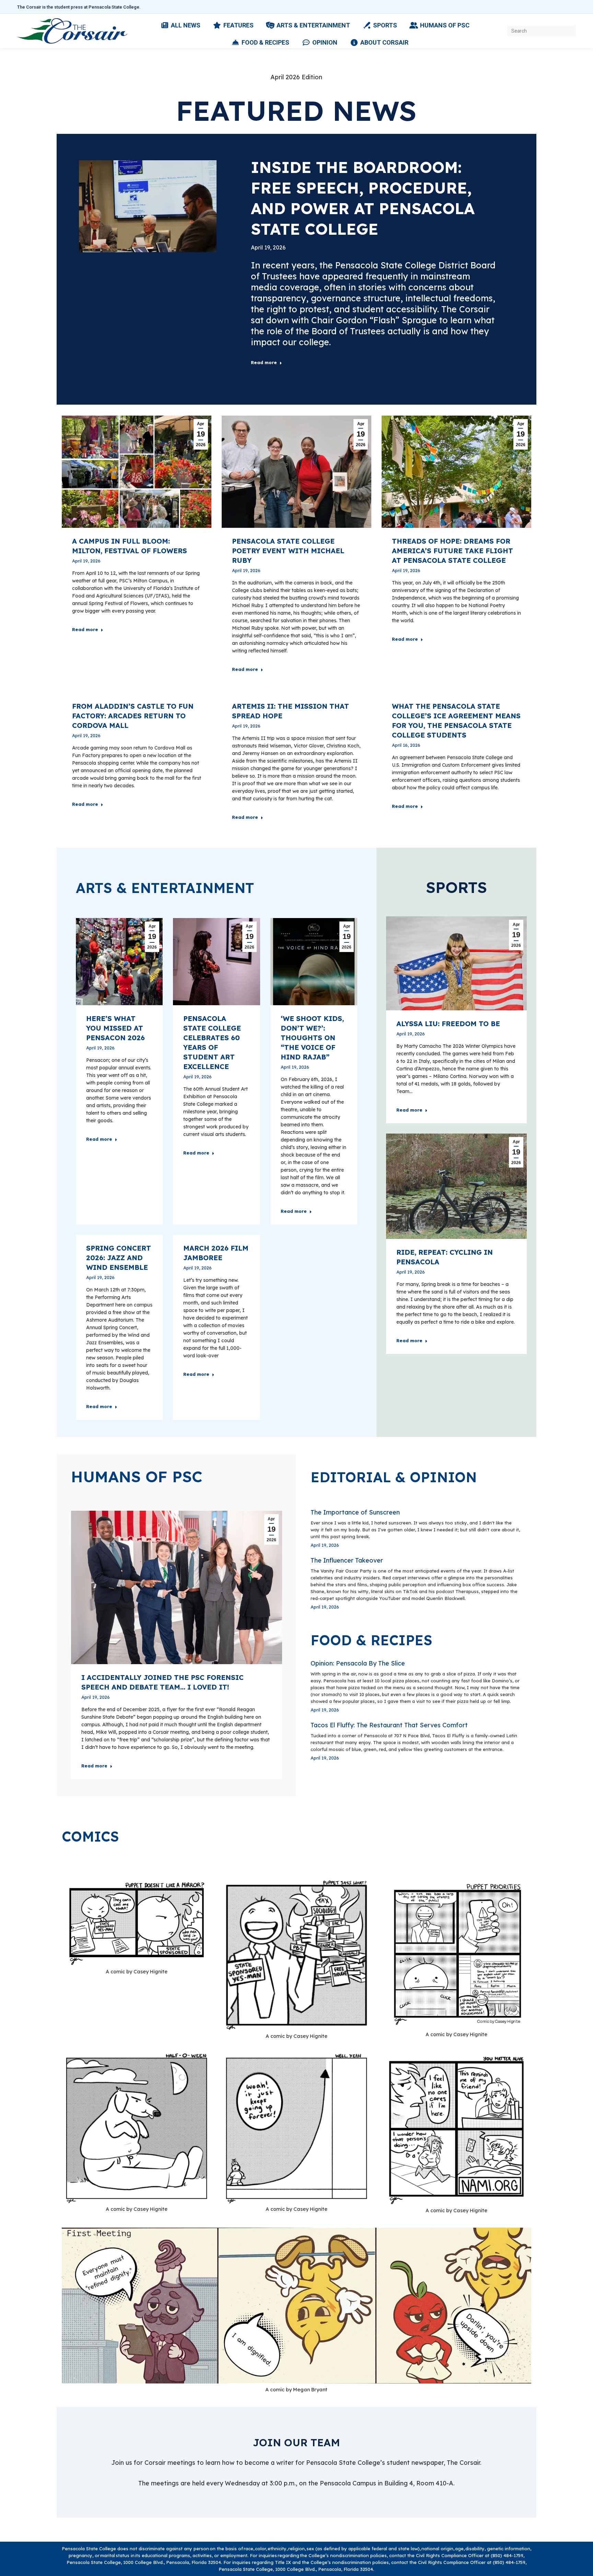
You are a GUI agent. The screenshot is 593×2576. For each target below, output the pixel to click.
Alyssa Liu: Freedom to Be (448, 1024)
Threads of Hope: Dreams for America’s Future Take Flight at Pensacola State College (452, 551)
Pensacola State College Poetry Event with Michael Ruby (288, 551)
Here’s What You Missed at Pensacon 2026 (115, 1028)
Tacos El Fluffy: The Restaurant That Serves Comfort (389, 1725)
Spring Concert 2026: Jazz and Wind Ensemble (119, 1258)
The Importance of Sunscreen (355, 1512)
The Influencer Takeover (347, 1560)
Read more (264, 362)
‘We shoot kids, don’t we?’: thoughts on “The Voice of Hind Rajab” (312, 1038)
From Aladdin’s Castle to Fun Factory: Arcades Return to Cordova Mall (133, 716)
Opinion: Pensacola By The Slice (358, 1663)
